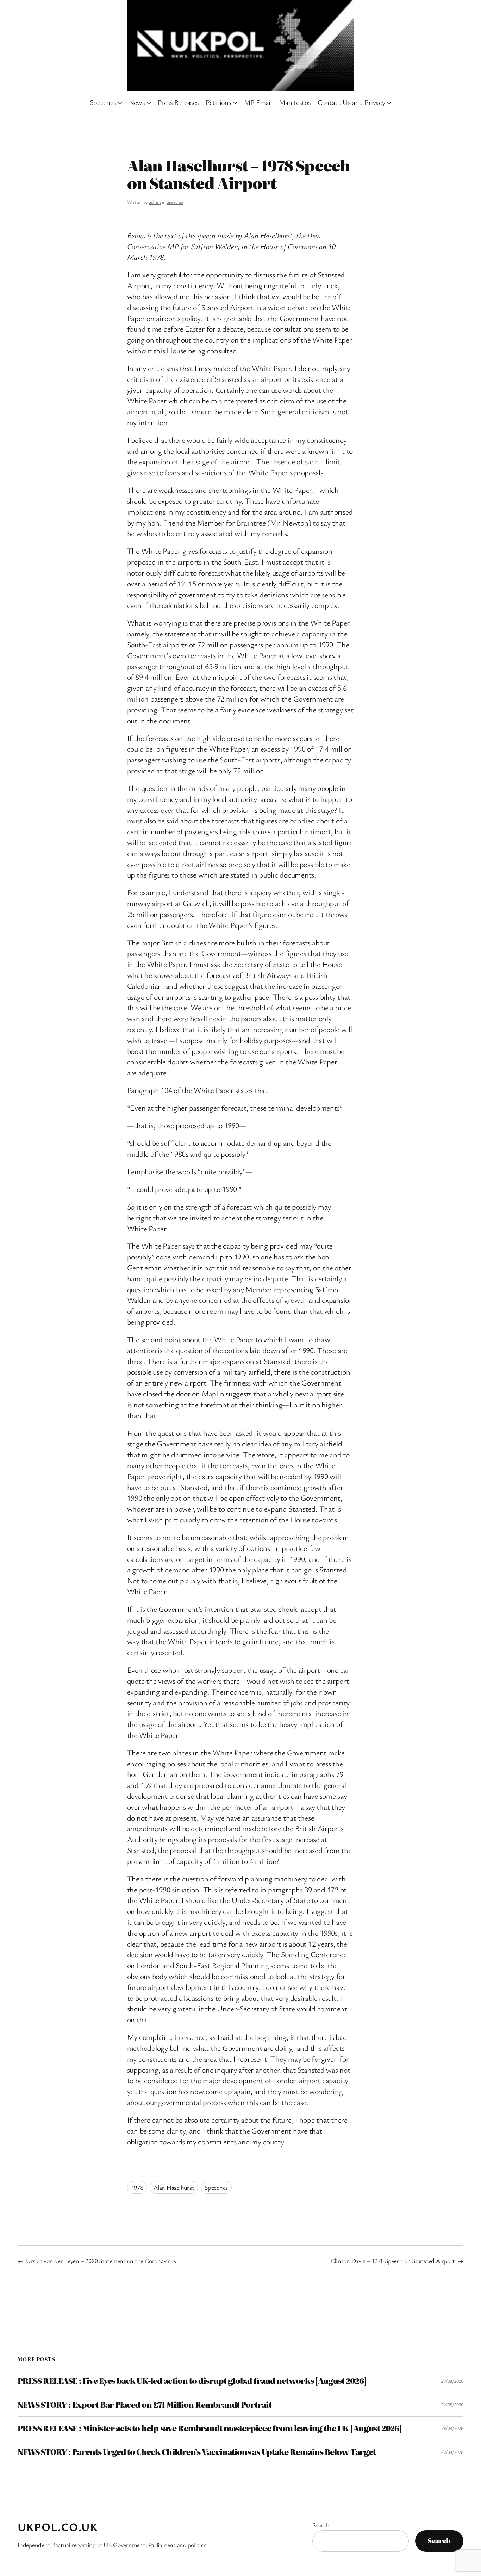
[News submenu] (149, 102)
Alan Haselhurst (174, 2187)
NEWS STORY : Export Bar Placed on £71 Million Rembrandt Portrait (145, 2405)
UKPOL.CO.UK (58, 2527)
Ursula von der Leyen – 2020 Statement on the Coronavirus (101, 2261)
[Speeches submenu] (120, 102)
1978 (137, 2187)
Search (321, 2525)
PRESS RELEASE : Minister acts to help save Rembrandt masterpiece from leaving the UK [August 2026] (210, 2428)
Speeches (175, 202)
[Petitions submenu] (235, 102)
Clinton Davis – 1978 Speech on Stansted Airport (393, 2261)
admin (155, 202)
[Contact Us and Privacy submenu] (389, 102)
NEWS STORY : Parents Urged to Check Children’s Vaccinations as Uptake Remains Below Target (197, 2452)
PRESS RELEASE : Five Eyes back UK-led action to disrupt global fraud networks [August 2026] (192, 2381)
